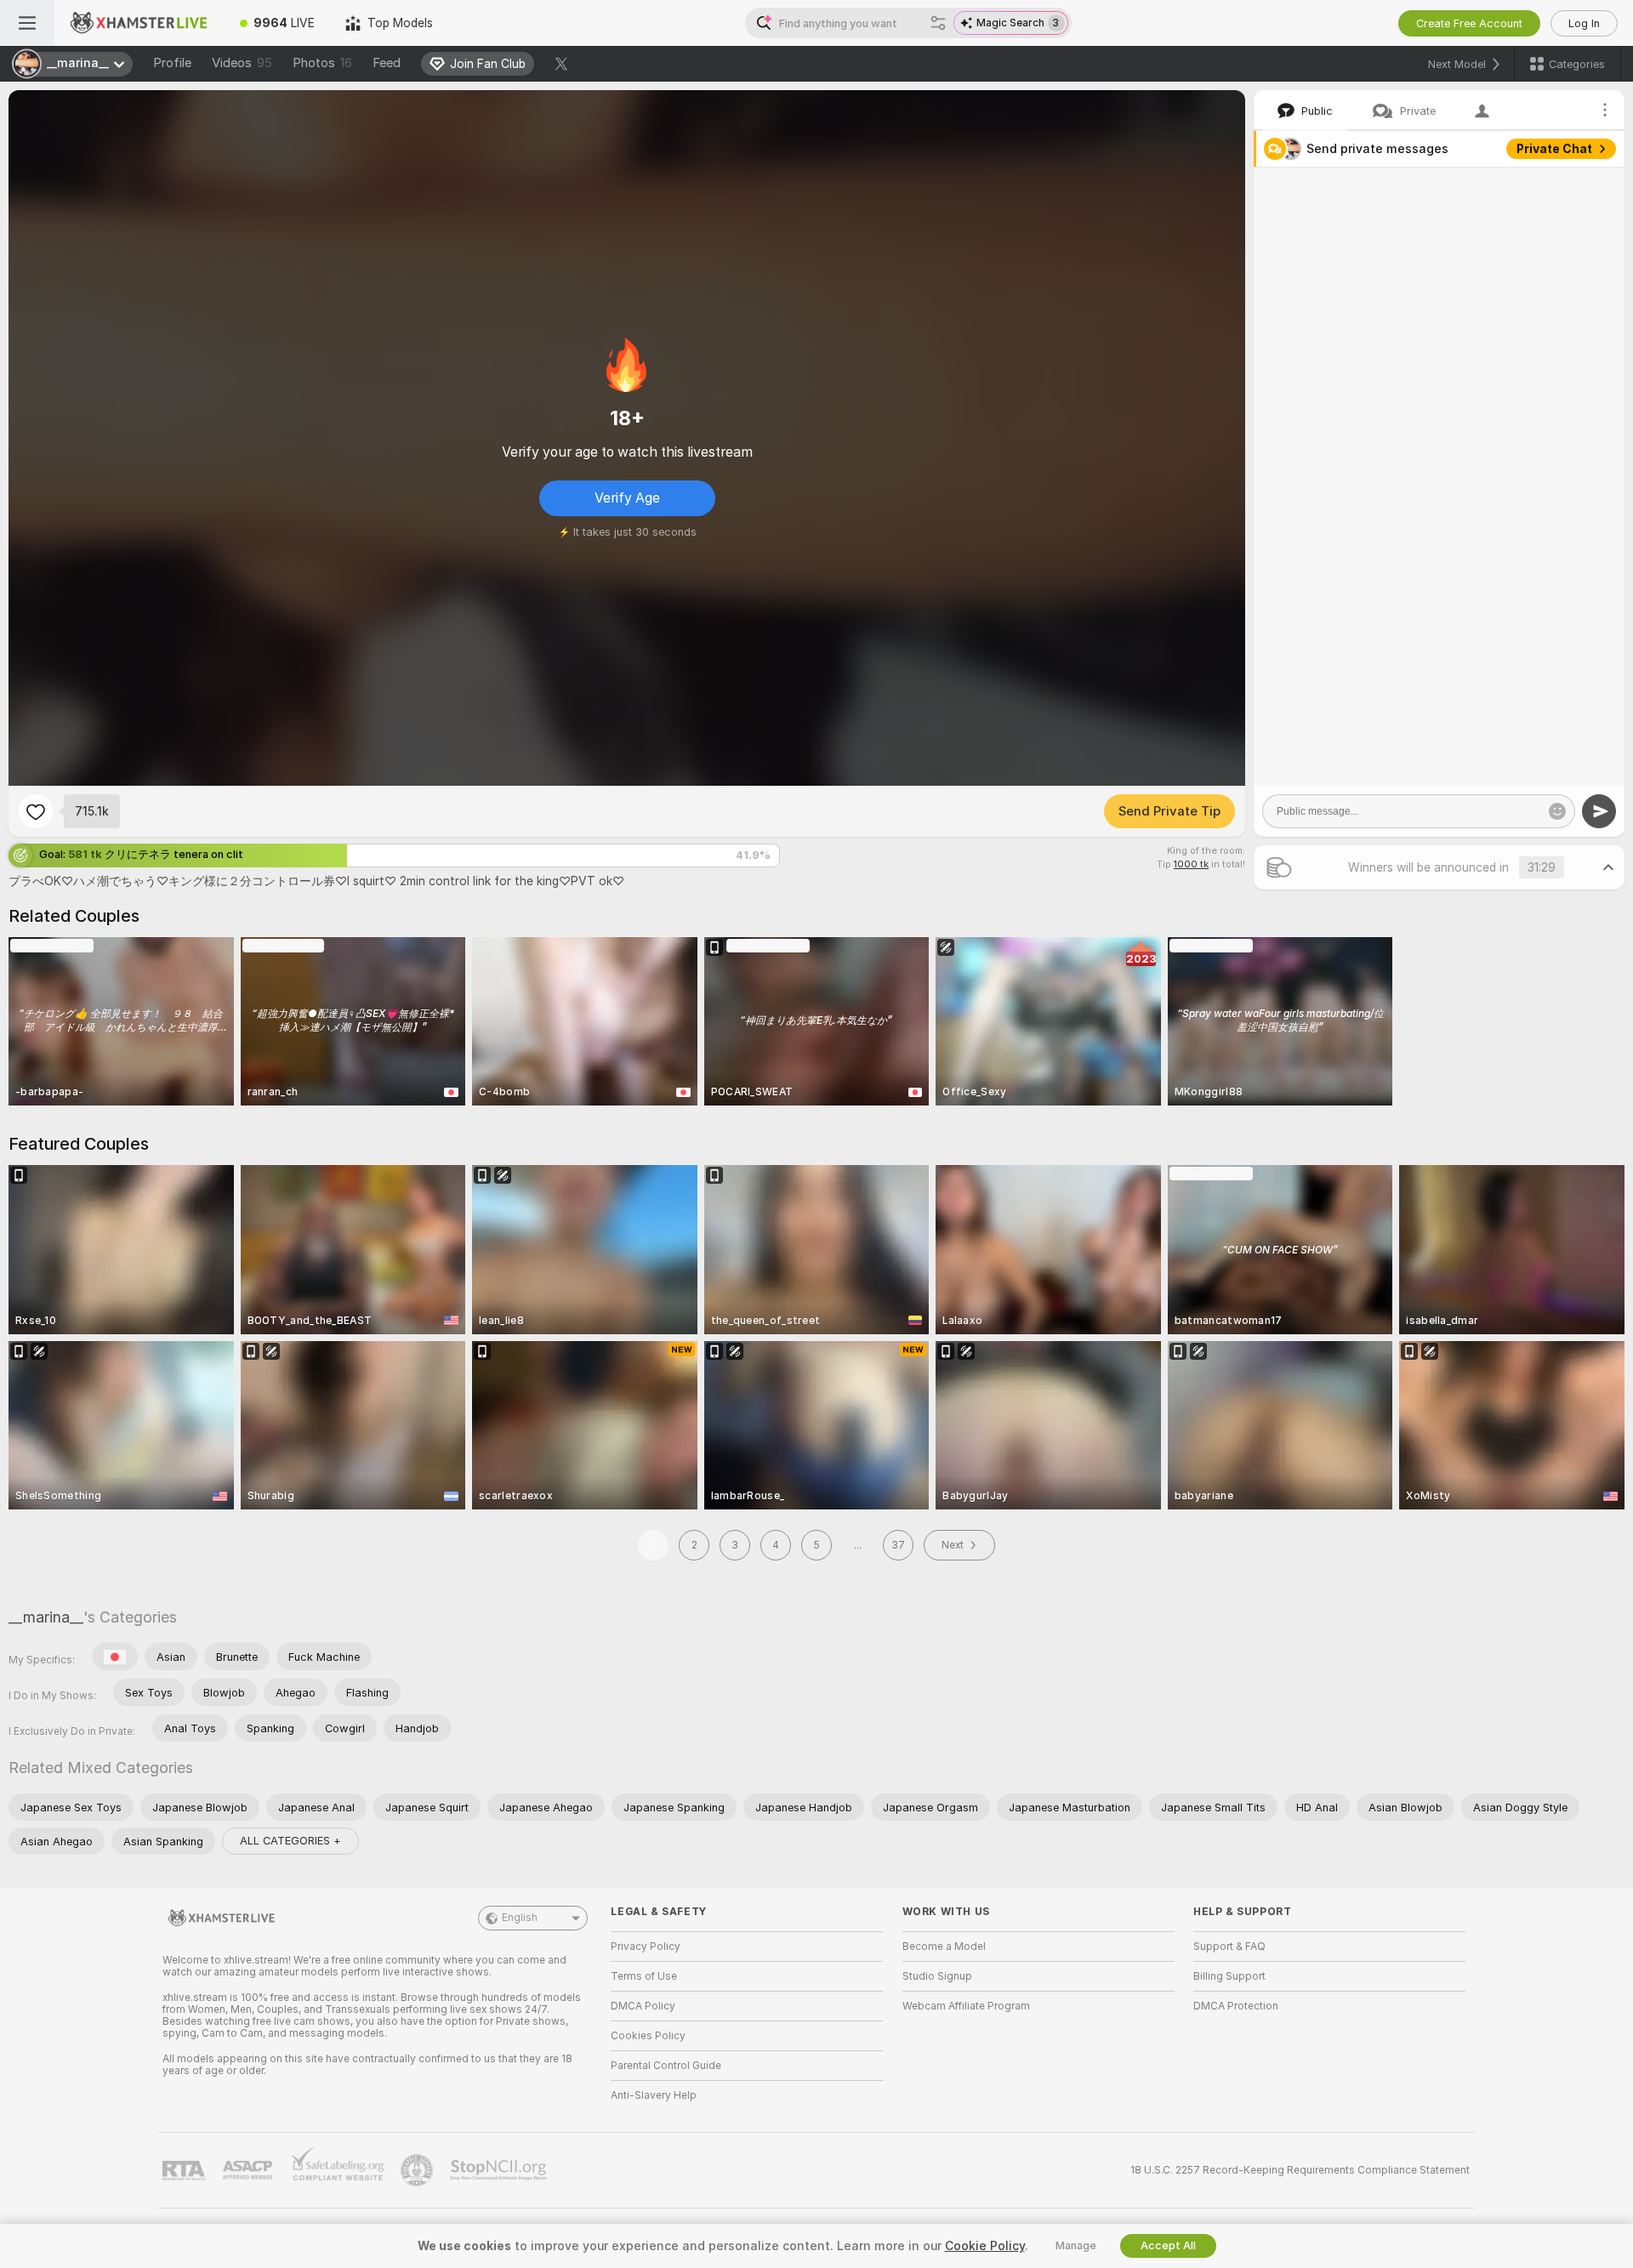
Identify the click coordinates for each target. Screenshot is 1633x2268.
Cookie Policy (985, 2246)
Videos (242, 63)
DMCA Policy (643, 2006)
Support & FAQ (1229, 1947)
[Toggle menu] (27, 23)
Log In (1584, 23)
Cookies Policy (648, 2036)
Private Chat (1554, 149)
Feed (387, 63)
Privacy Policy (646, 1947)
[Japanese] (115, 1657)
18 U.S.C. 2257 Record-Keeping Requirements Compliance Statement (1300, 2170)
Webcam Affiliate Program (966, 2006)
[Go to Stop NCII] (500, 2170)
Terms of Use (644, 1976)
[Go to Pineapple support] (418, 2170)
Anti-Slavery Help (654, 2095)
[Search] (938, 23)
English (520, 1918)
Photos (322, 63)
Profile (172, 63)
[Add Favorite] (36, 811)
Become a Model (944, 1947)
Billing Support (1229, 1976)
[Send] (1599, 811)
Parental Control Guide (666, 2066)
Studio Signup (937, 1976)
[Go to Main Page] (139, 23)
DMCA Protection (1236, 2006)
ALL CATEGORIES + (290, 1841)
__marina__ (46, 1617)
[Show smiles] (1557, 811)
